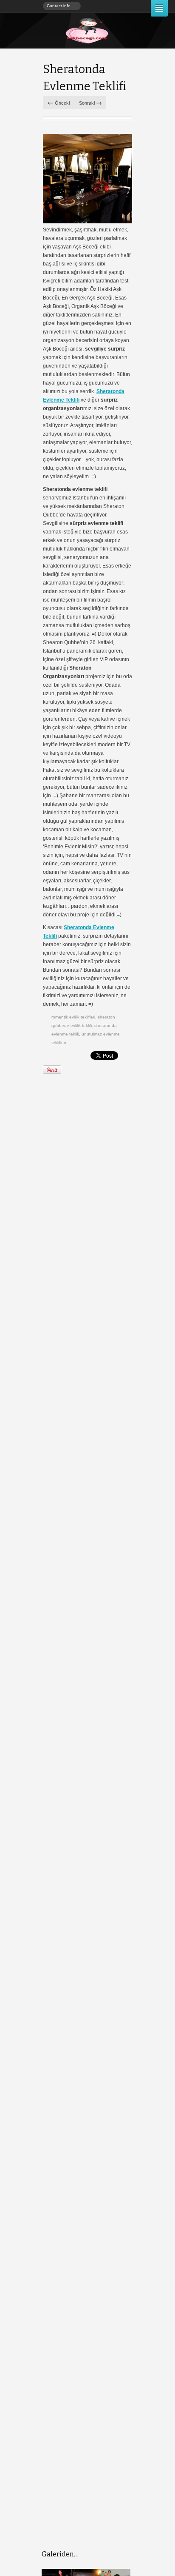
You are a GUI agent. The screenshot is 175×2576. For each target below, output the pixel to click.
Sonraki (90, 102)
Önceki (59, 102)
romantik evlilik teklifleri (73, 1017)
